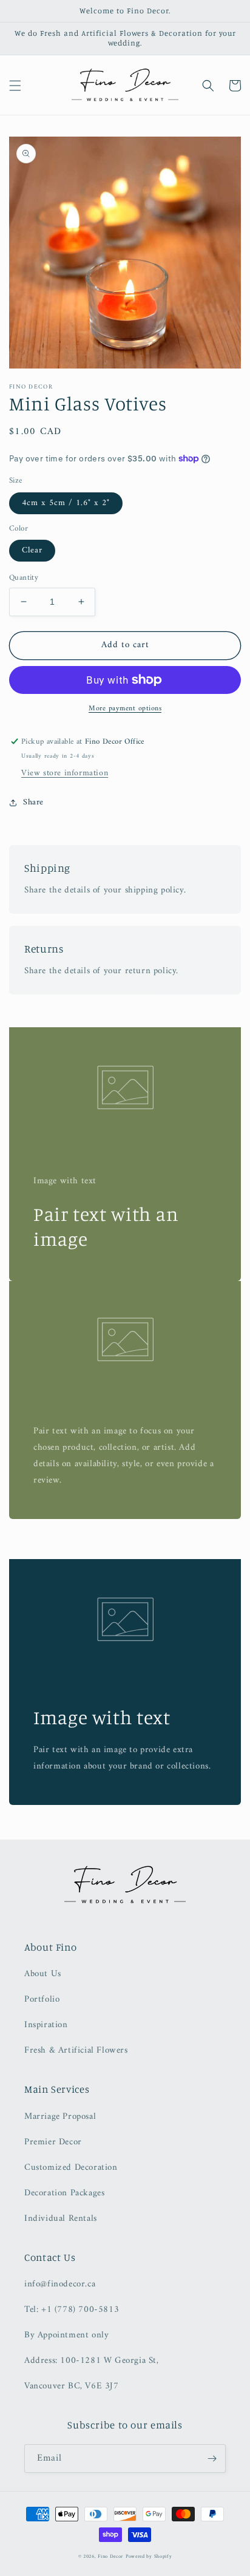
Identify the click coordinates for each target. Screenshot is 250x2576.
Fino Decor (110, 2557)
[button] (15, 86)
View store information (65, 773)
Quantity (24, 578)
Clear (32, 550)
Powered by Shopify (149, 2557)
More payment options (125, 709)
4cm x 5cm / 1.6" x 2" (66, 503)
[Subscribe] (212, 2459)
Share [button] (33, 802)
